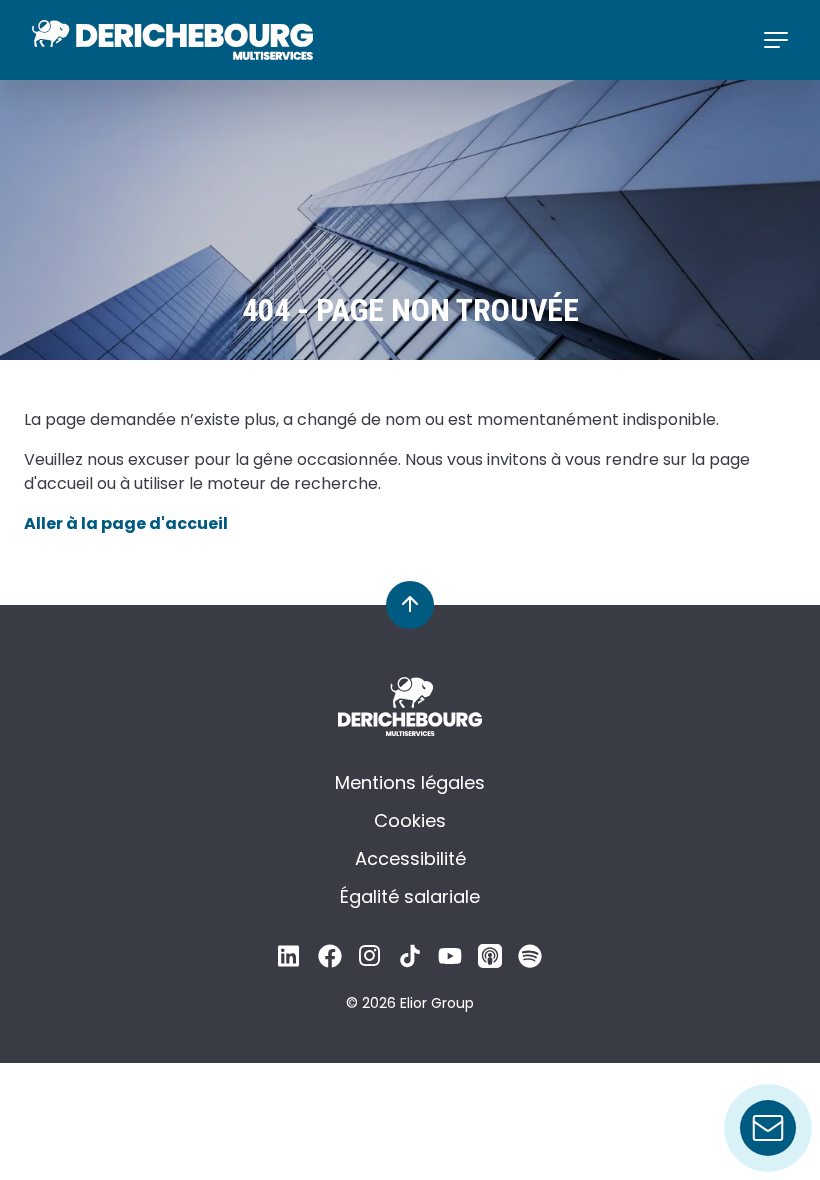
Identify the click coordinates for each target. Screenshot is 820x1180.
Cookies (410, 820)
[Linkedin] (290, 961)
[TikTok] (410, 961)
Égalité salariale (410, 896)
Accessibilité (410, 858)
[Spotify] (530, 961)
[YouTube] (450, 961)
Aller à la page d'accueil (126, 523)
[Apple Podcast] (490, 961)
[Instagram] (370, 961)
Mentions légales (410, 782)
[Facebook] (330, 961)
